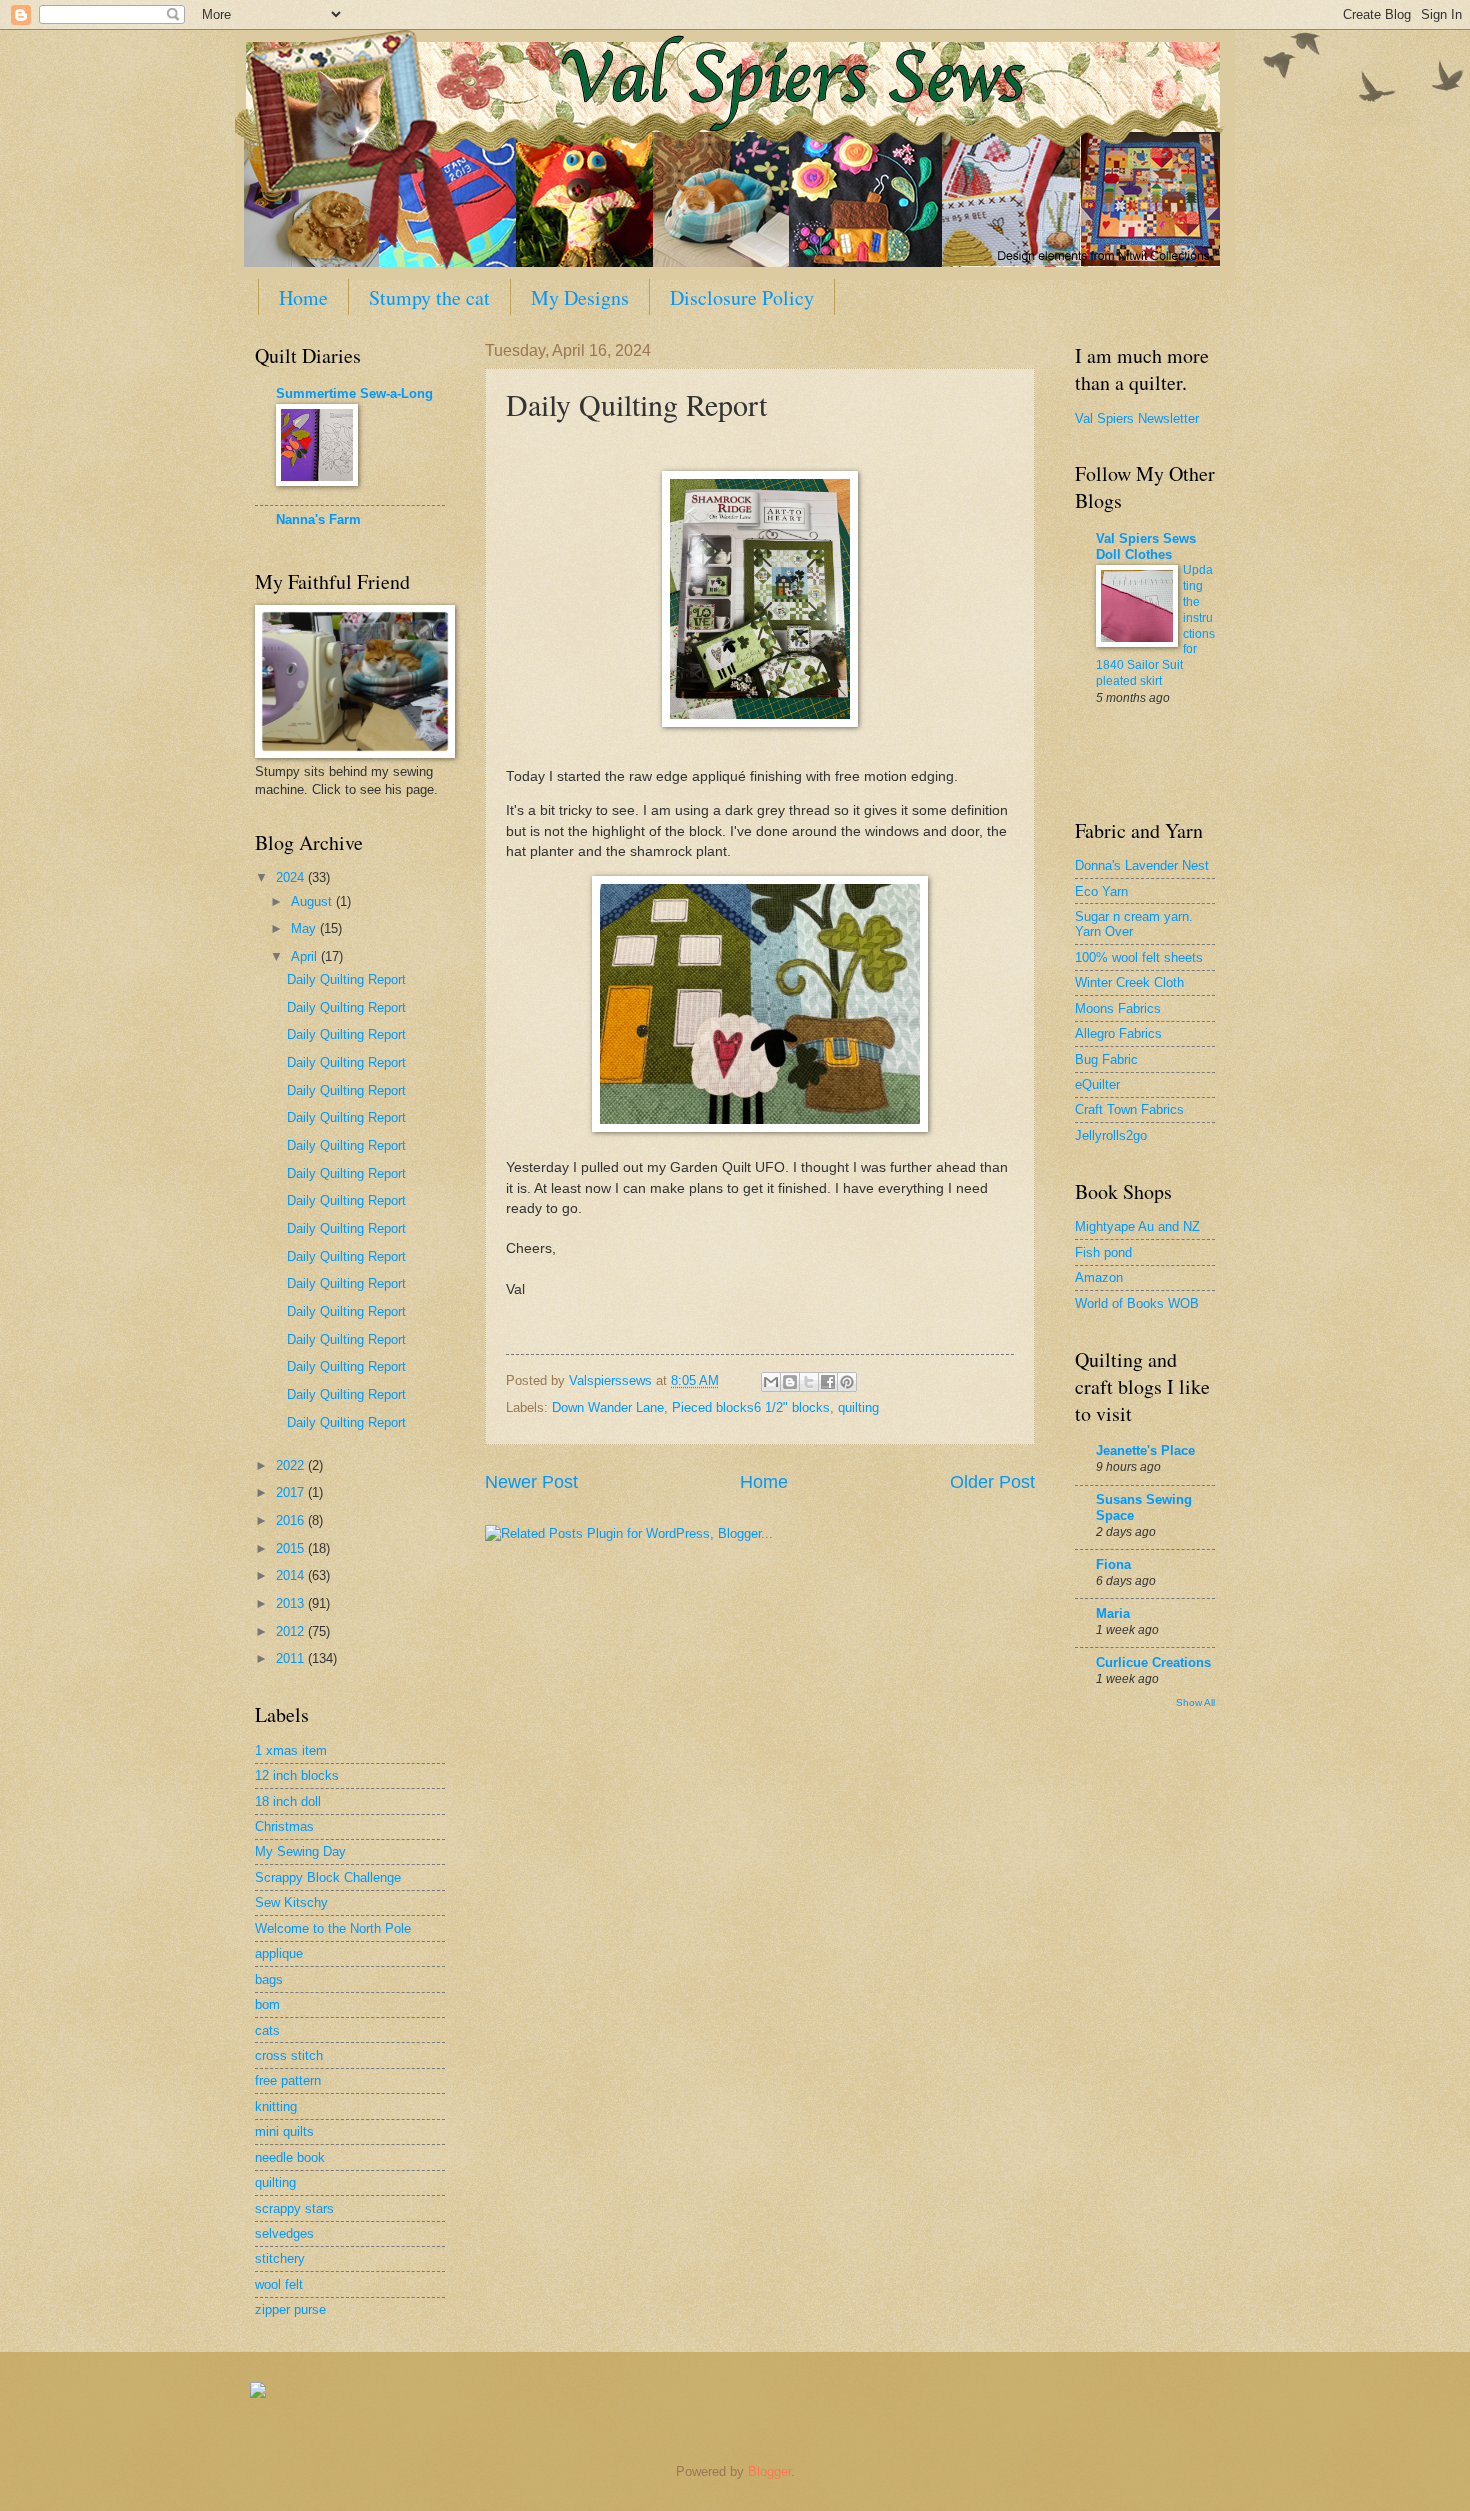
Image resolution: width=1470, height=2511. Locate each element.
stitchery (280, 2258)
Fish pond (1103, 1252)
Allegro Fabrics (1118, 1033)
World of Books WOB (1137, 1303)
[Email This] (771, 1382)
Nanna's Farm (318, 519)
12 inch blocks (297, 1775)
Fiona (1113, 1564)
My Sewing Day (300, 1851)
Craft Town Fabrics (1129, 1109)
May (305, 928)
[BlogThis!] (790, 1382)
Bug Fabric (1106, 1059)
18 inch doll (288, 1801)
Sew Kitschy (291, 1902)
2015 (292, 1548)
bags (269, 1979)
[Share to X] (809, 1382)
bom (267, 2004)
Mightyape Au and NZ (1137, 1226)
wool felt (279, 2284)
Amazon (1099, 1277)
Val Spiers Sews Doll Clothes (1146, 546)
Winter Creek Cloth (1129, 982)
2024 (292, 877)
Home (303, 297)
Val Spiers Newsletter (1137, 418)
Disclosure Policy (742, 297)
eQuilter (1097, 1084)
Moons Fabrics (1118, 1008)
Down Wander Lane (608, 1407)
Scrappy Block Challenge (328, 1877)
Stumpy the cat (429, 297)
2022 (292, 1465)
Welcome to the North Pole (333, 1928)
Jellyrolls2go (1111, 1135)
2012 (292, 1631)
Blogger (769, 2471)
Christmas (284, 1826)
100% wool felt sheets (1139, 957)
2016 (292, 1520)
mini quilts (284, 2131)
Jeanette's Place (1145, 1450)
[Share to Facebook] (828, 1382)
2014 (292, 1575)
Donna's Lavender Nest (1142, 865)
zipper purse (290, 2309)
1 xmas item (291, 1750)
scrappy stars (294, 2208)
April (306, 956)
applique (279, 1953)
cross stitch (289, 2055)
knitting (276, 2106)
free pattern (288, 2080)
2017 (292, 1492)
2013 (292, 1603)
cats (267, 2030)
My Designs (580, 297)
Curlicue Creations (1153, 1662)
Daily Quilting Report (346, 979)
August (313, 901)
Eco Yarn (1101, 891)
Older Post (992, 1482)
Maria (1113, 1613)
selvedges (284, 2233)
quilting (858, 1407)
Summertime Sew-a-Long (354, 393)
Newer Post (531, 1482)
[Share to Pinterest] (847, 1382)
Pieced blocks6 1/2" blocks (751, 1407)
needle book (290, 2157)
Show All (1195, 1702)
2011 (292, 1658)
